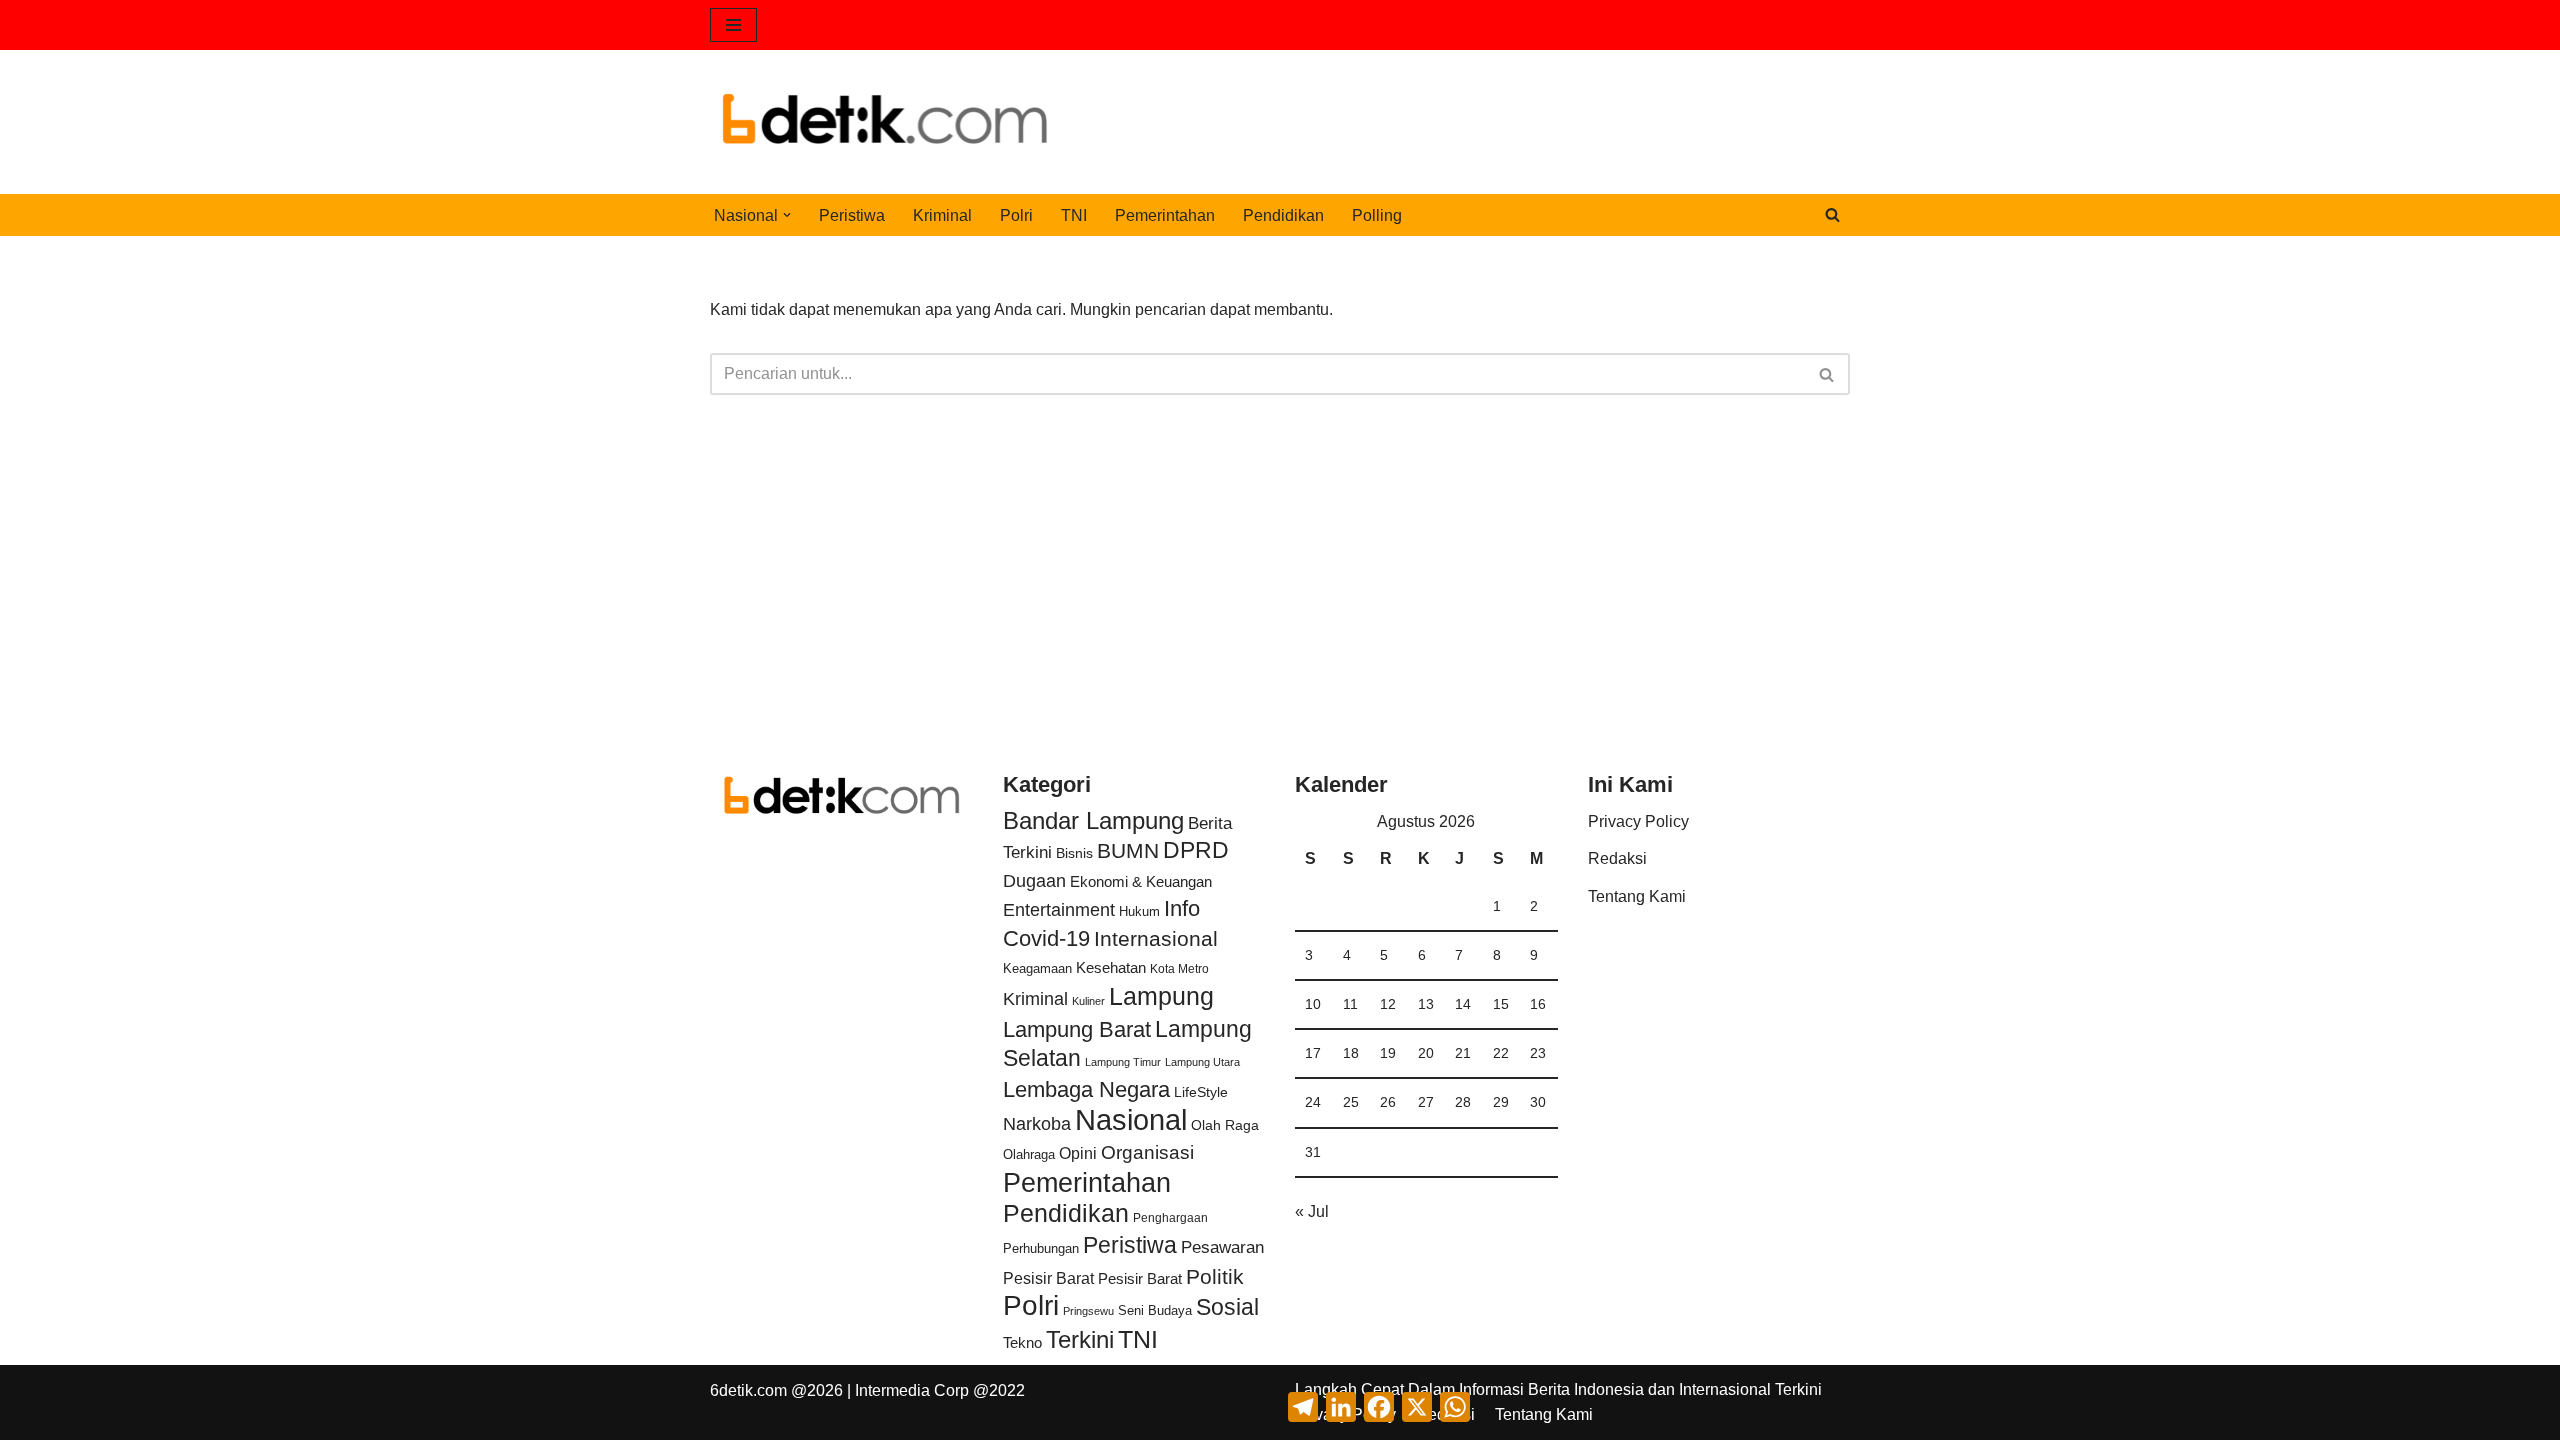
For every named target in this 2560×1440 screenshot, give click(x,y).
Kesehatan (1111, 967)
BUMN (1128, 850)
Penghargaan (1170, 1218)
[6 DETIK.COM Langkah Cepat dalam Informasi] (885, 122)
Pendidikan (1283, 215)
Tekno (1022, 1343)
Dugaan (1034, 881)
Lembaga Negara (1086, 1089)
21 (1463, 1053)
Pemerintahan (1165, 215)
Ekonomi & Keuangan (1141, 881)
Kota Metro (1179, 969)
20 (1426, 1053)
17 (1313, 1053)
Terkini (1080, 1340)
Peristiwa (852, 215)
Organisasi (1147, 1152)
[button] (787, 215)
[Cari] (1832, 214)
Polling (1377, 215)
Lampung (1161, 996)
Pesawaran (1222, 1247)
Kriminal (942, 215)
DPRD (1196, 850)
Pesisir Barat (1048, 1278)
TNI (1074, 215)
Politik (1215, 1276)
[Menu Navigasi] (733, 25)
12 (1388, 1004)
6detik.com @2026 (776, 1390)
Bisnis (1074, 853)
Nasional (1131, 1119)
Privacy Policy (1638, 821)
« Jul (1312, 1211)
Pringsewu (1088, 1311)
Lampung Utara (1202, 1062)
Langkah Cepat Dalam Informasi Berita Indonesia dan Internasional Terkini (1558, 1389)
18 (1351, 1053)
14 (1463, 1004)
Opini (1078, 1153)
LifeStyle (1201, 1092)
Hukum (1139, 911)
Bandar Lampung (1093, 821)
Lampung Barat (1077, 1029)
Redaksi (1617, 858)
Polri (1016, 215)
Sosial (1227, 1307)
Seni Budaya (1155, 1311)
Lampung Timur (1123, 1062)
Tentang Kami (1637, 896)
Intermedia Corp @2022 (940, 1390)
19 (1388, 1053)
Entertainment (1059, 910)
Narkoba (1037, 1123)
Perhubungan (1041, 1249)
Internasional (1156, 938)
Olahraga (1029, 1154)
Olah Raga (1225, 1125)
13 (1426, 1004)
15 (1501, 1004)
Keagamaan (1037, 968)
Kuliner (1088, 1001)
